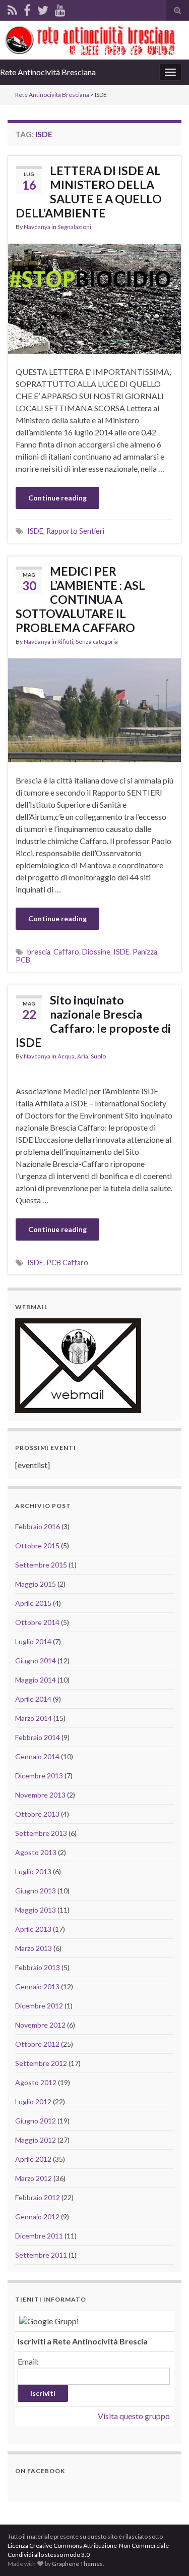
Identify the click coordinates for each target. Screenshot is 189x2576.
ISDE (35, 531)
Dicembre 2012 (39, 2006)
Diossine (96, 952)
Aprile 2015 (33, 1603)
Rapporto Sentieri (75, 531)
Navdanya (37, 227)
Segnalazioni (74, 227)
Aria (83, 1056)
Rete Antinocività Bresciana (48, 72)
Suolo (98, 1056)
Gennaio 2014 (37, 1756)
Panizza (145, 952)
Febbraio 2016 (38, 1526)
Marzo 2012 (34, 2178)
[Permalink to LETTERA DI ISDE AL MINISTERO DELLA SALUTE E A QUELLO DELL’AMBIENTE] (94, 297)
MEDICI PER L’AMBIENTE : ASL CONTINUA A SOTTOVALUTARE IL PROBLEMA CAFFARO (80, 599)
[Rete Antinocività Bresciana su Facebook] (27, 8)
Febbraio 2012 (38, 2197)
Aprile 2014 (33, 1699)
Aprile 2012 (33, 2159)
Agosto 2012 (36, 2082)
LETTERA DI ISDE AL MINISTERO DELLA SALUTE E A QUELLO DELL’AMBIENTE (89, 192)
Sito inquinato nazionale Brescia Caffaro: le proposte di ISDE (93, 1021)
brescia (39, 952)
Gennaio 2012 (37, 2217)
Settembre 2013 (41, 1833)
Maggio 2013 (36, 1910)
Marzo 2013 (34, 1948)
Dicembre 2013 (39, 1776)
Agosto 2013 (36, 1852)
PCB (23, 960)
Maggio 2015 (36, 1584)
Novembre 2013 (40, 1795)
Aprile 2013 (33, 1929)
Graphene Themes (77, 2564)
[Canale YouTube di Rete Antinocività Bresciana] (60, 8)
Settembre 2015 (41, 1565)
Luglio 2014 (33, 1641)
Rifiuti (65, 641)
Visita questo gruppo (134, 2416)
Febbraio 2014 (38, 1737)
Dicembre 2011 (39, 2236)
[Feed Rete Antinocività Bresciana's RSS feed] (12, 8)
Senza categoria (97, 641)
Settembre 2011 (41, 2255)
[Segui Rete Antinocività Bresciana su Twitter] (43, 8)
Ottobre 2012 (37, 2044)
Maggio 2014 (36, 1680)
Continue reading (57, 498)
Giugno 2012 (36, 2121)
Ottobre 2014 (37, 1622)
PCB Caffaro (67, 1263)
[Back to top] (166, 2553)
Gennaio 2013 (37, 1986)
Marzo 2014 (34, 1718)
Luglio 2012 (33, 2102)
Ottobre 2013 (37, 1814)
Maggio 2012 (36, 2140)
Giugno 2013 (36, 1891)
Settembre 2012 (41, 2063)
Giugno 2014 (36, 1661)
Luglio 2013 (33, 1871)
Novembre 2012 (40, 2025)
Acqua (66, 1056)
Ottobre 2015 (37, 1546)
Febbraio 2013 (38, 1967)
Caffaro (66, 952)
